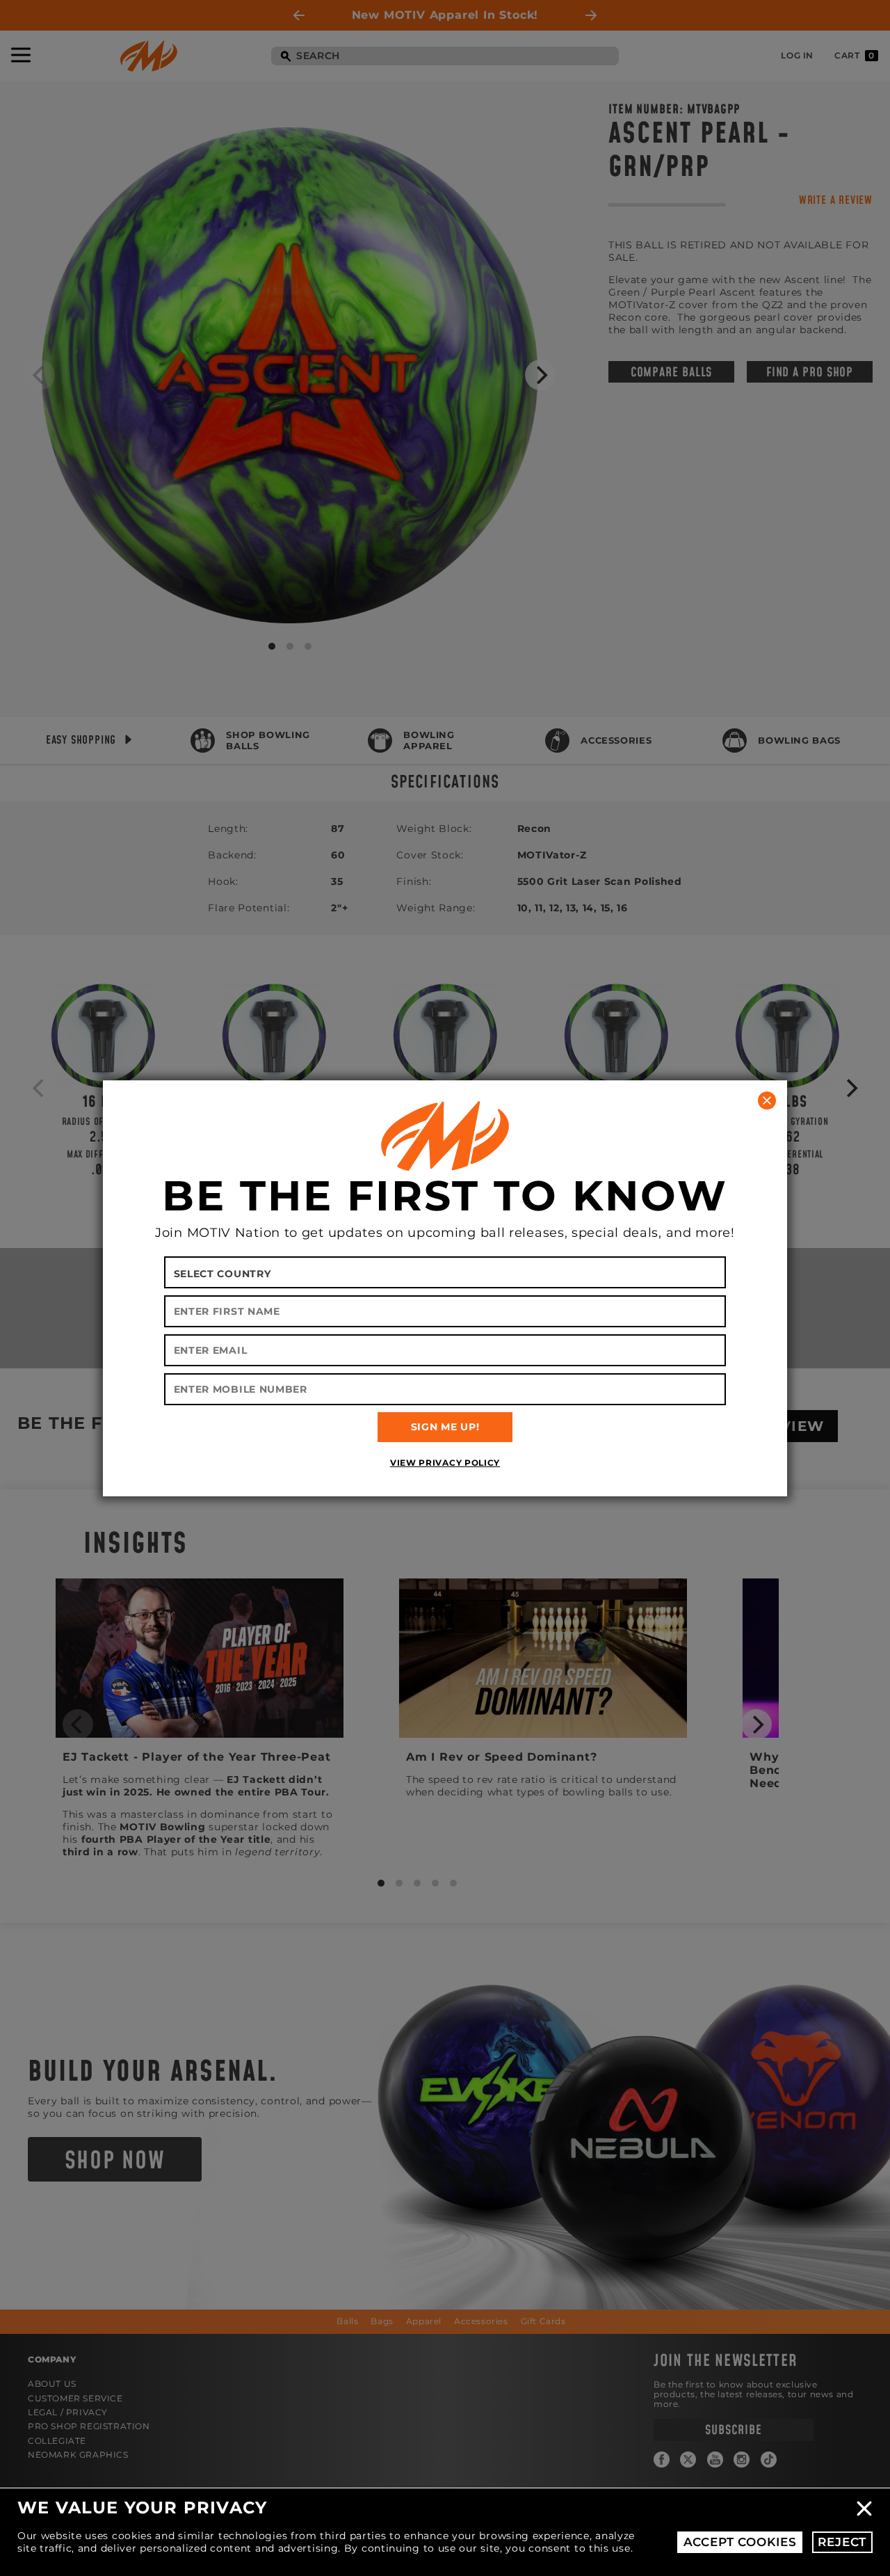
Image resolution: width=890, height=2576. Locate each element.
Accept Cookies (740, 2542)
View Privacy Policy (445, 1463)
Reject (842, 2542)
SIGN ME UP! (445, 1427)
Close (864, 2509)
